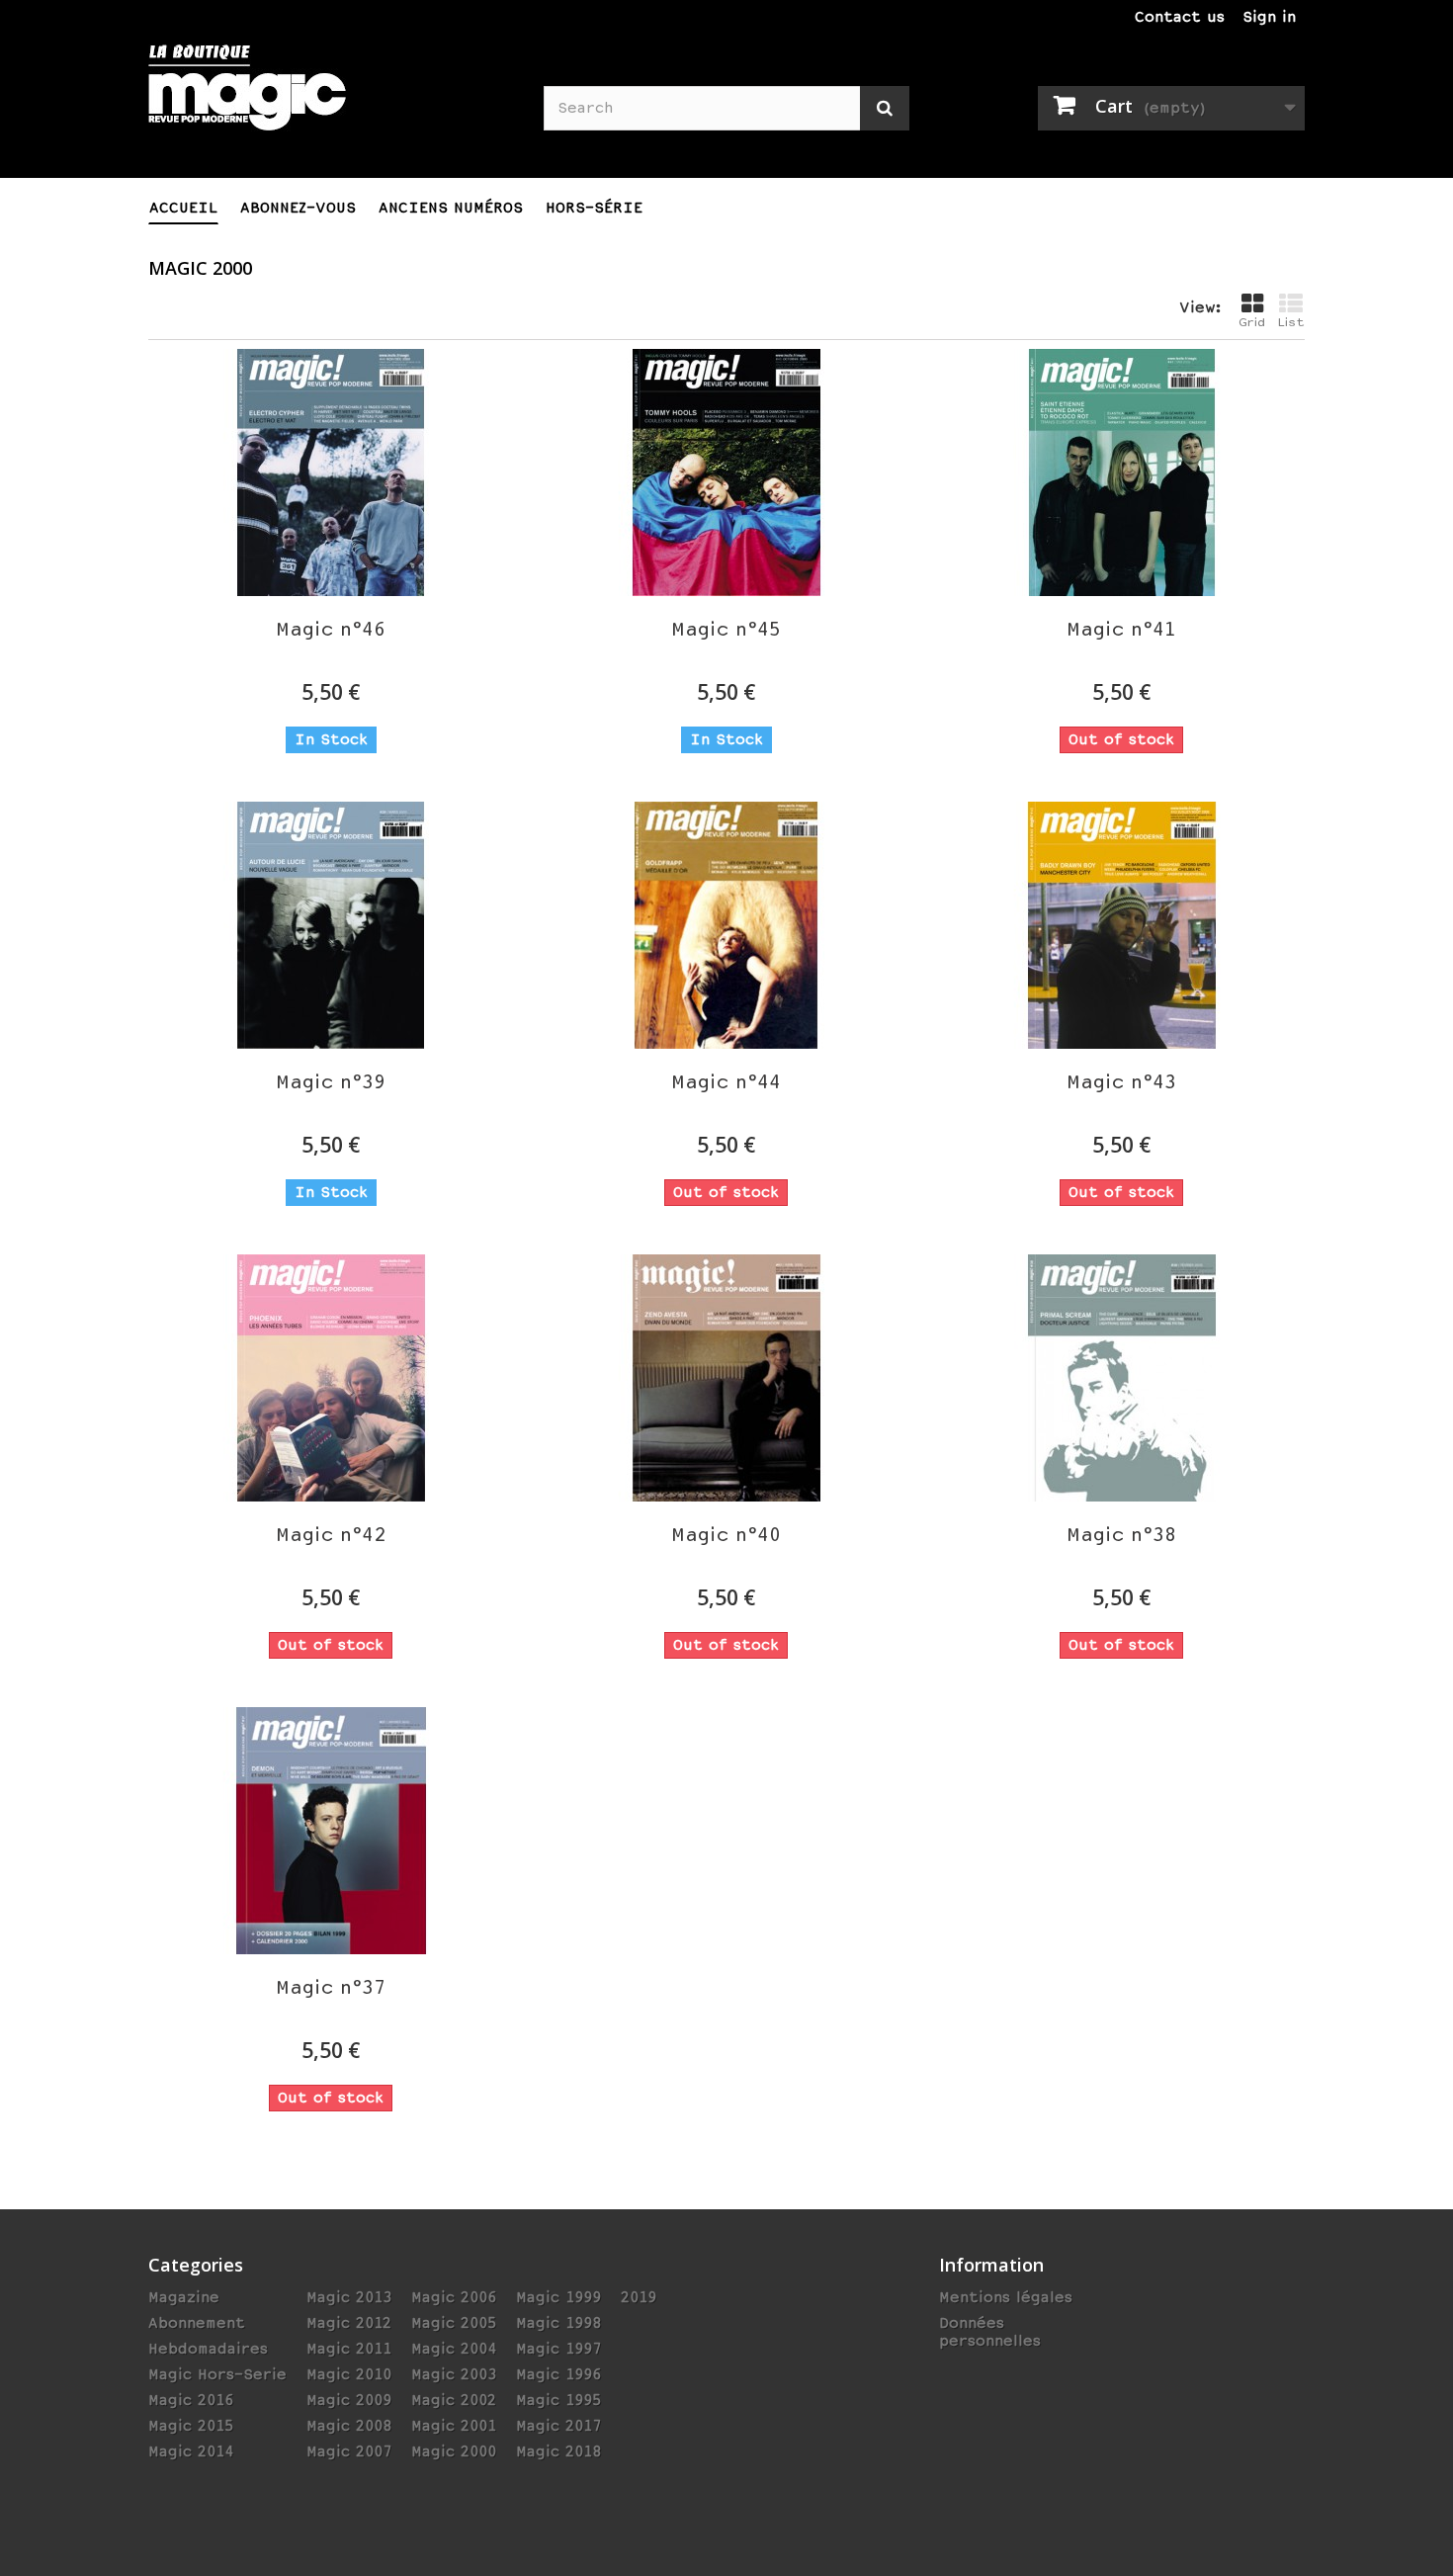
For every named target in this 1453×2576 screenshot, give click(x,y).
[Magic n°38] (1122, 1378)
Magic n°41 (1121, 629)
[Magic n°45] (726, 472)
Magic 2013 (349, 2297)
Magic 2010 (349, 2374)
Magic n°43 (1121, 1082)
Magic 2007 (349, 2451)
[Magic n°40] (726, 1378)
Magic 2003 (454, 2374)
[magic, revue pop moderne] (331, 100)
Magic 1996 (558, 2374)
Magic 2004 (454, 2349)
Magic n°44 (726, 1082)
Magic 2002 (454, 2400)
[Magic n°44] (726, 925)
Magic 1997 (558, 2349)
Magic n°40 (726, 1535)
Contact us (1180, 17)
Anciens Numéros (451, 208)
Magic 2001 (454, 2426)
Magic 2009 (349, 2400)
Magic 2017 (558, 2426)
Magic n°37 (331, 1987)
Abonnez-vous (298, 208)
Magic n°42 (331, 1535)
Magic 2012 (349, 2323)
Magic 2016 (191, 2400)
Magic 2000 (454, 2451)
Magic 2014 (191, 2451)
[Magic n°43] (1122, 925)
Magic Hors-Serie (217, 2374)
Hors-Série (594, 208)
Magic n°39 (331, 1082)
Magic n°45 (726, 629)
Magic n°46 (331, 629)
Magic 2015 (191, 2426)
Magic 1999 (558, 2297)
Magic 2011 (349, 2349)
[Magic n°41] (1122, 472)
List (1291, 322)
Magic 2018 (558, 2451)
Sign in (1269, 17)
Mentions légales (1006, 2297)
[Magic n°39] (331, 925)
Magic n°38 (1121, 1535)
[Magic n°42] (331, 1378)
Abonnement (197, 2323)
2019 (639, 2297)
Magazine (184, 2297)
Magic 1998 (558, 2323)
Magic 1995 (558, 2400)
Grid (1252, 322)
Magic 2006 (454, 2297)
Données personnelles (990, 2332)
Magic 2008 (349, 2426)
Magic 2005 (454, 2323)
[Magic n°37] (331, 1831)
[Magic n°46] (331, 472)
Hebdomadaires (208, 2349)
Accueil (183, 208)
